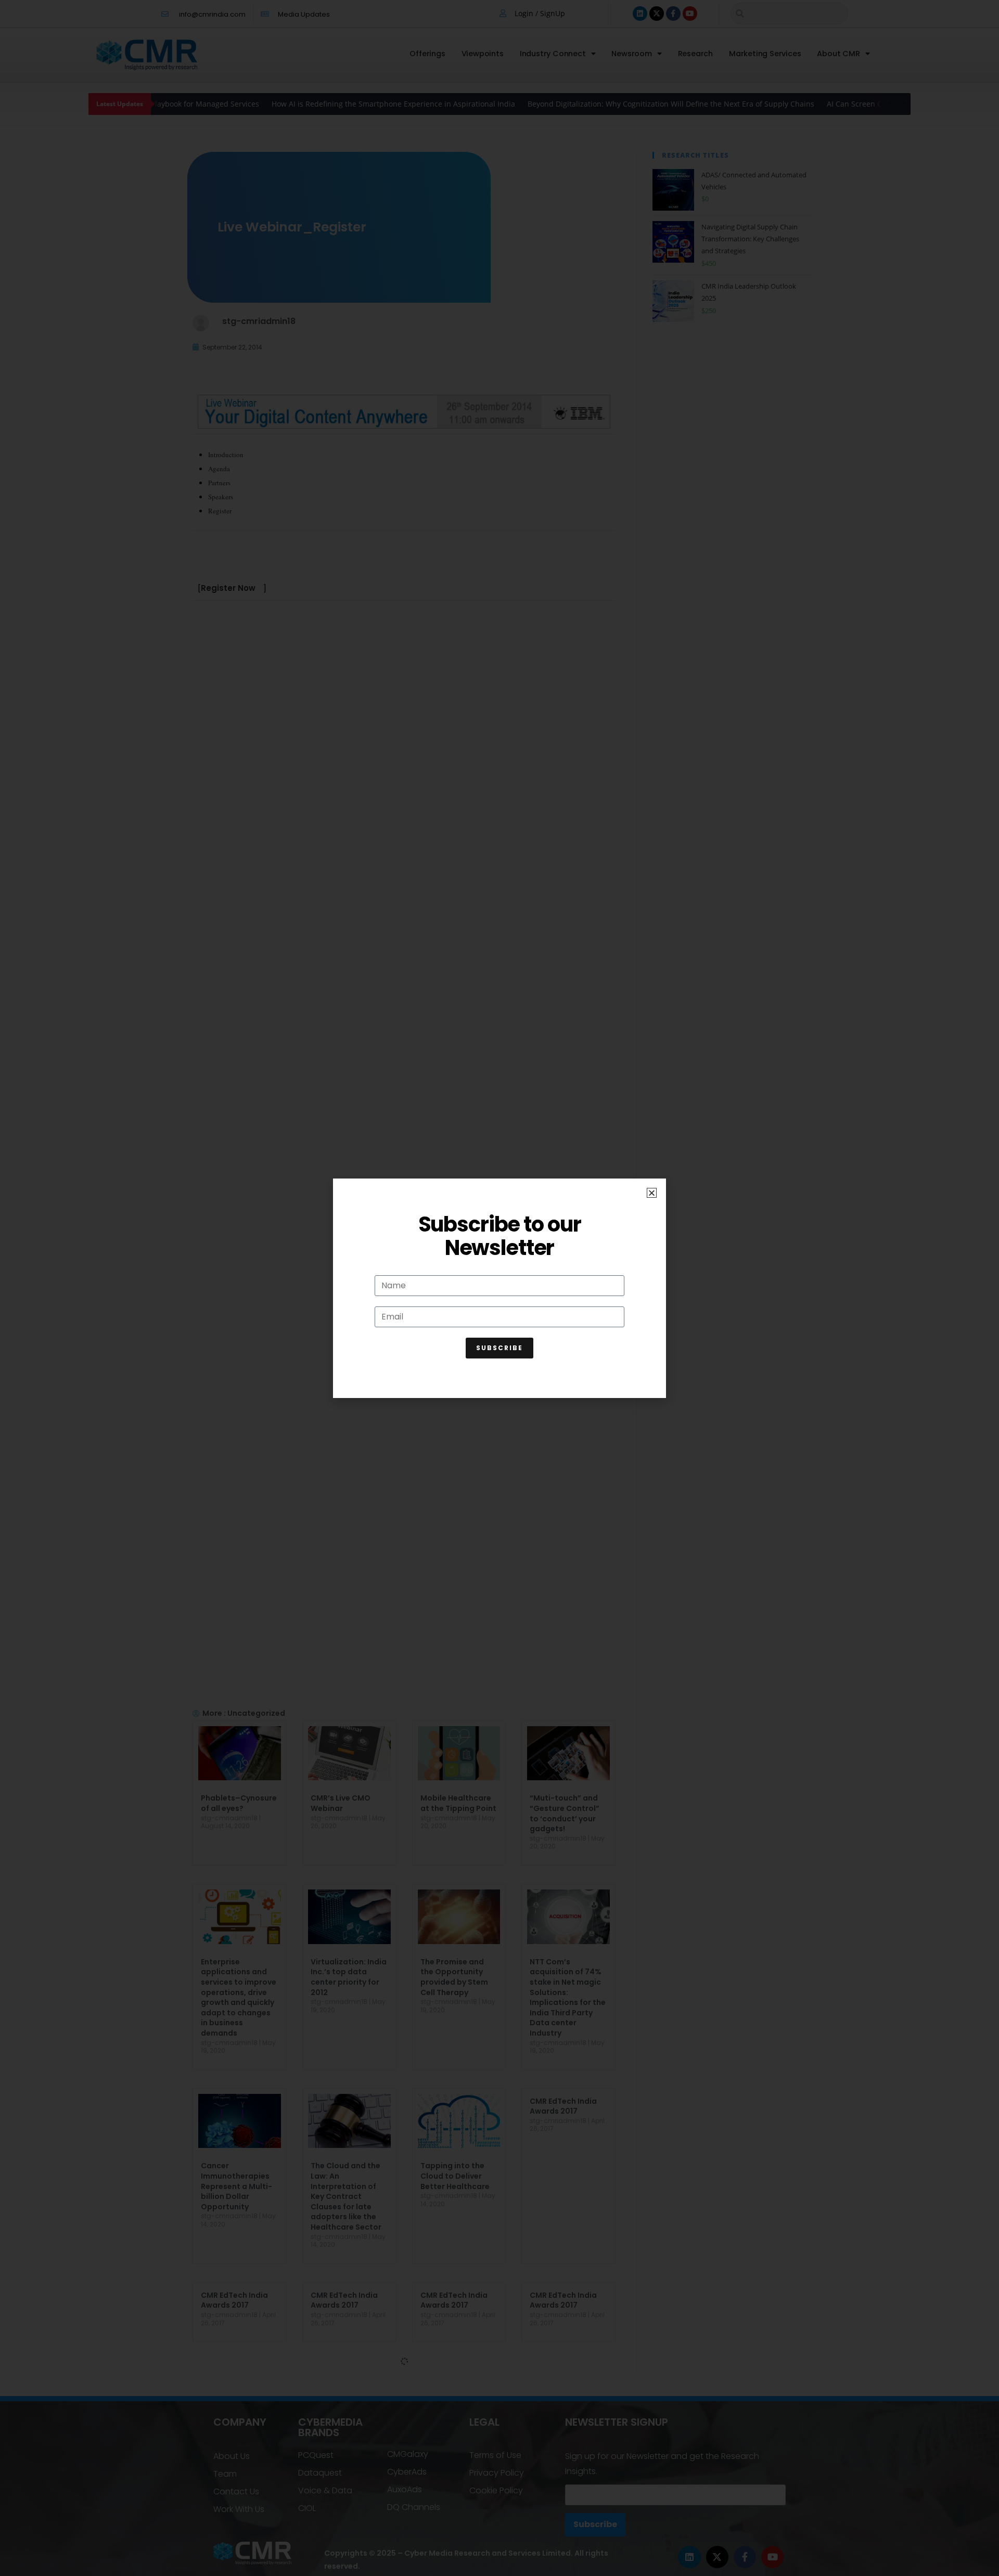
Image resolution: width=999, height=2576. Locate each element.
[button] (652, 1193)
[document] (499, 1288)
